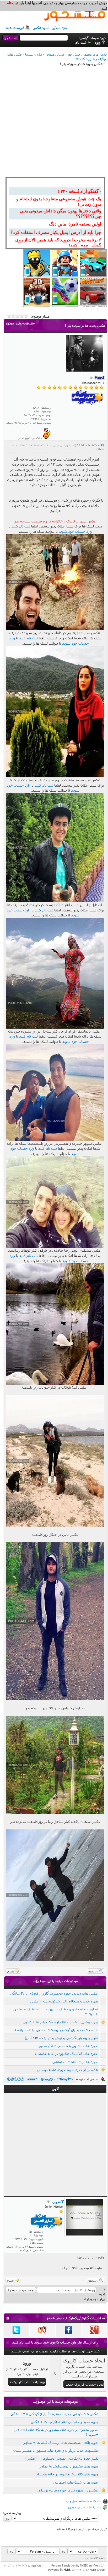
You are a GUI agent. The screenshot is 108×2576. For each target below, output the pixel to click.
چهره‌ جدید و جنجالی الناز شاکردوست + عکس (64, 2001)
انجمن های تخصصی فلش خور (88, 54)
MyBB (67, 2570)
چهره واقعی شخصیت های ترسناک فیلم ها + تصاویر (60, 2022)
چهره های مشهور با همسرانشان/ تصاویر (68, 2046)
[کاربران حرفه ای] (47, 438)
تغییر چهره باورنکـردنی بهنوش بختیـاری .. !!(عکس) (61, 2038)
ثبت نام (81, 42)
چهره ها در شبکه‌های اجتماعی (75, 2062)
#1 (102, 445)
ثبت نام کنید (21, 526)
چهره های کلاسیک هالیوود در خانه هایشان (66, 2054)
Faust (101, 449)
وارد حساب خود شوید (75, 531)
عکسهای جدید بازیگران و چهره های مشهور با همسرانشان (55, 2030)
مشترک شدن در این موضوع (85, 2507)
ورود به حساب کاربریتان (28, 2382)
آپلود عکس (41, 28)
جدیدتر (91, 2299)
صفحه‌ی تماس (95, 2558)
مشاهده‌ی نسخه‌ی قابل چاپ (84, 2501)
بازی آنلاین (59, 28)
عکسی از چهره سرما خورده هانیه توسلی (67, 2070)
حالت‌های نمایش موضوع (20, 323)
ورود (98, 42)
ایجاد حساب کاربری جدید (85, 2384)
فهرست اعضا (15, 28)
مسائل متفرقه (55, 54)
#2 (102, 2257)
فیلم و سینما (34, 54)
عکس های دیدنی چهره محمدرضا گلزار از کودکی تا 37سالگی (54, 1993)
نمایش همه (57, 2318)
